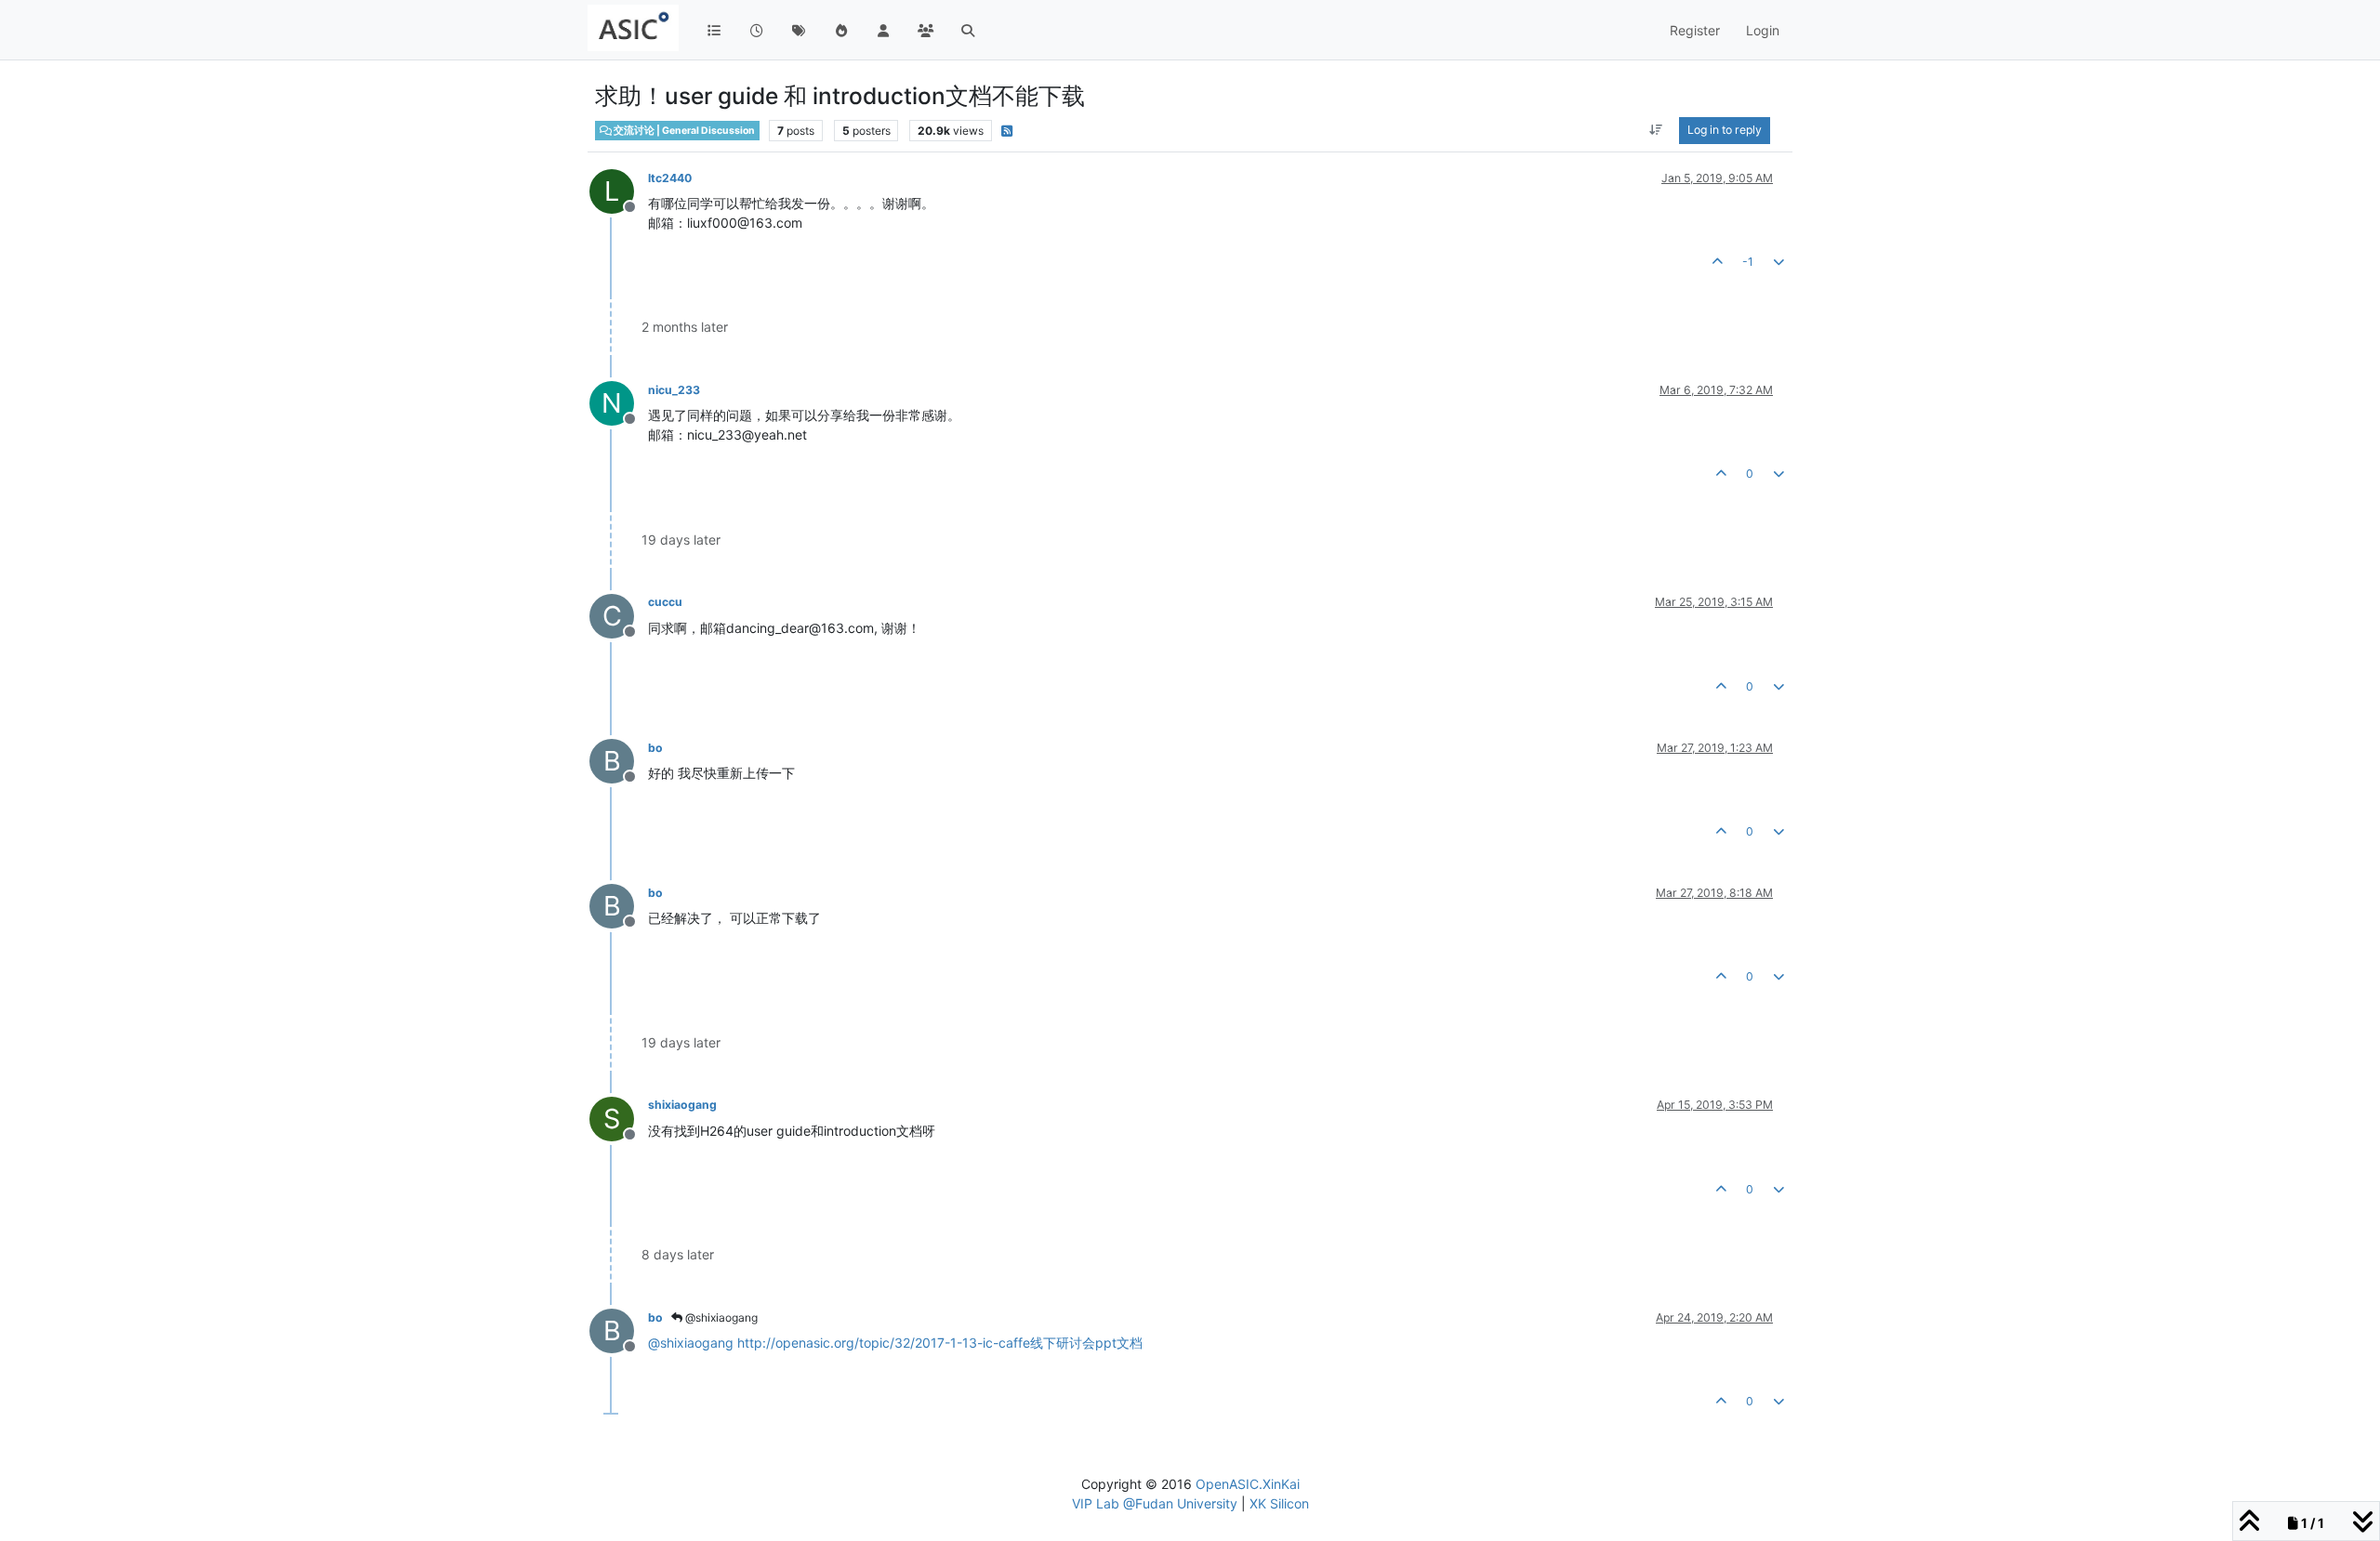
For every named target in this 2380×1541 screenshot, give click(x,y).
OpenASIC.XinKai (1248, 1484)
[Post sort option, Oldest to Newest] (1656, 130)
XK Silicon (1279, 1503)
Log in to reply (1725, 130)
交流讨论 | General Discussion (683, 131)
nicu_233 (674, 390)
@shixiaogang (720, 1317)
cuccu (665, 602)
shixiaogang (682, 1105)
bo (655, 748)
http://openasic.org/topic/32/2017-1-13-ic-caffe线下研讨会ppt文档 (940, 1343)
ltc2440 (670, 178)
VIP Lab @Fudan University (1155, 1503)
